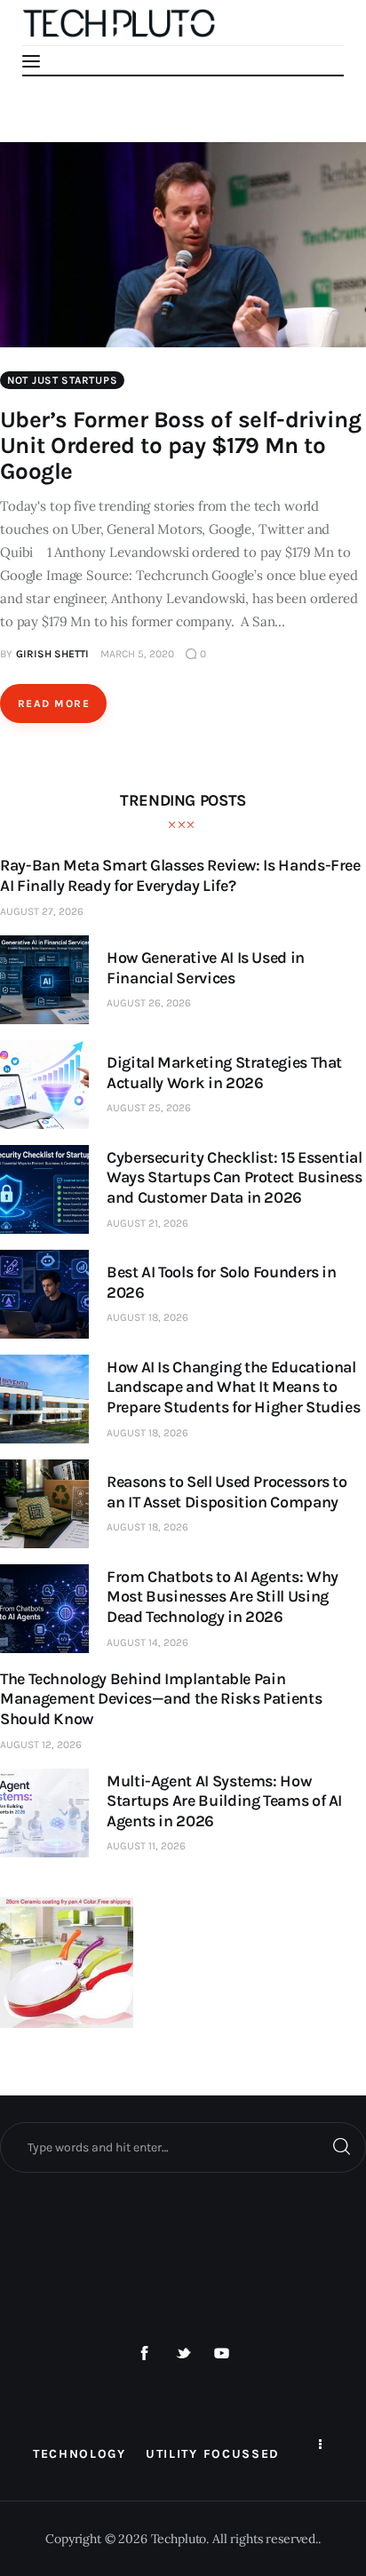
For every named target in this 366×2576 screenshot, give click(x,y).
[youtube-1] (222, 2354)
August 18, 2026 (147, 1317)
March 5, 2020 (137, 654)
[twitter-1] (183, 2354)
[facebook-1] (145, 2354)
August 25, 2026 (149, 1108)
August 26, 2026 (149, 1003)
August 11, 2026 (146, 1846)
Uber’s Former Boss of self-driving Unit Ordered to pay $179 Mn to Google (180, 445)
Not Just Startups (62, 380)
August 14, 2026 (147, 1642)
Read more (54, 704)
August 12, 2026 (41, 1745)
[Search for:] (183, 2147)
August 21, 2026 (147, 1223)
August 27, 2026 (42, 911)
